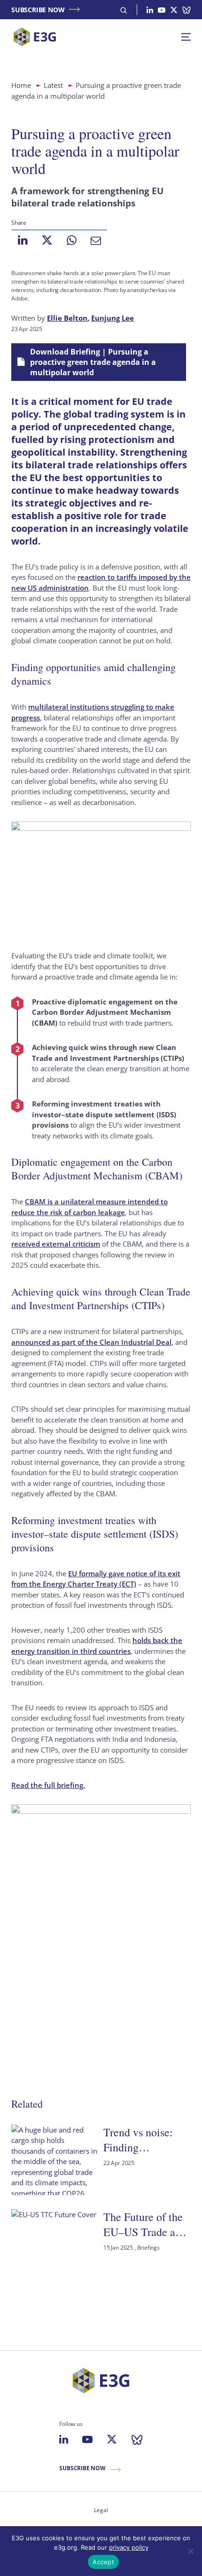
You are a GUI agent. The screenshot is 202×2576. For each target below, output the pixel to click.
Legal (101, 2510)
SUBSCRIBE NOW (38, 10)
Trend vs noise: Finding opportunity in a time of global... (140, 2140)
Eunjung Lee (113, 318)
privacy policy (129, 2547)
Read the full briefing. (48, 1785)
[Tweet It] (47, 240)
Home (21, 85)
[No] (190, 2551)
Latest (53, 85)
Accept (103, 2562)
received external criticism (56, 1244)
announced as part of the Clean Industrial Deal (91, 1342)
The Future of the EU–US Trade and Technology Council (145, 2224)
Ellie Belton (67, 318)
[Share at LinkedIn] (23, 240)
